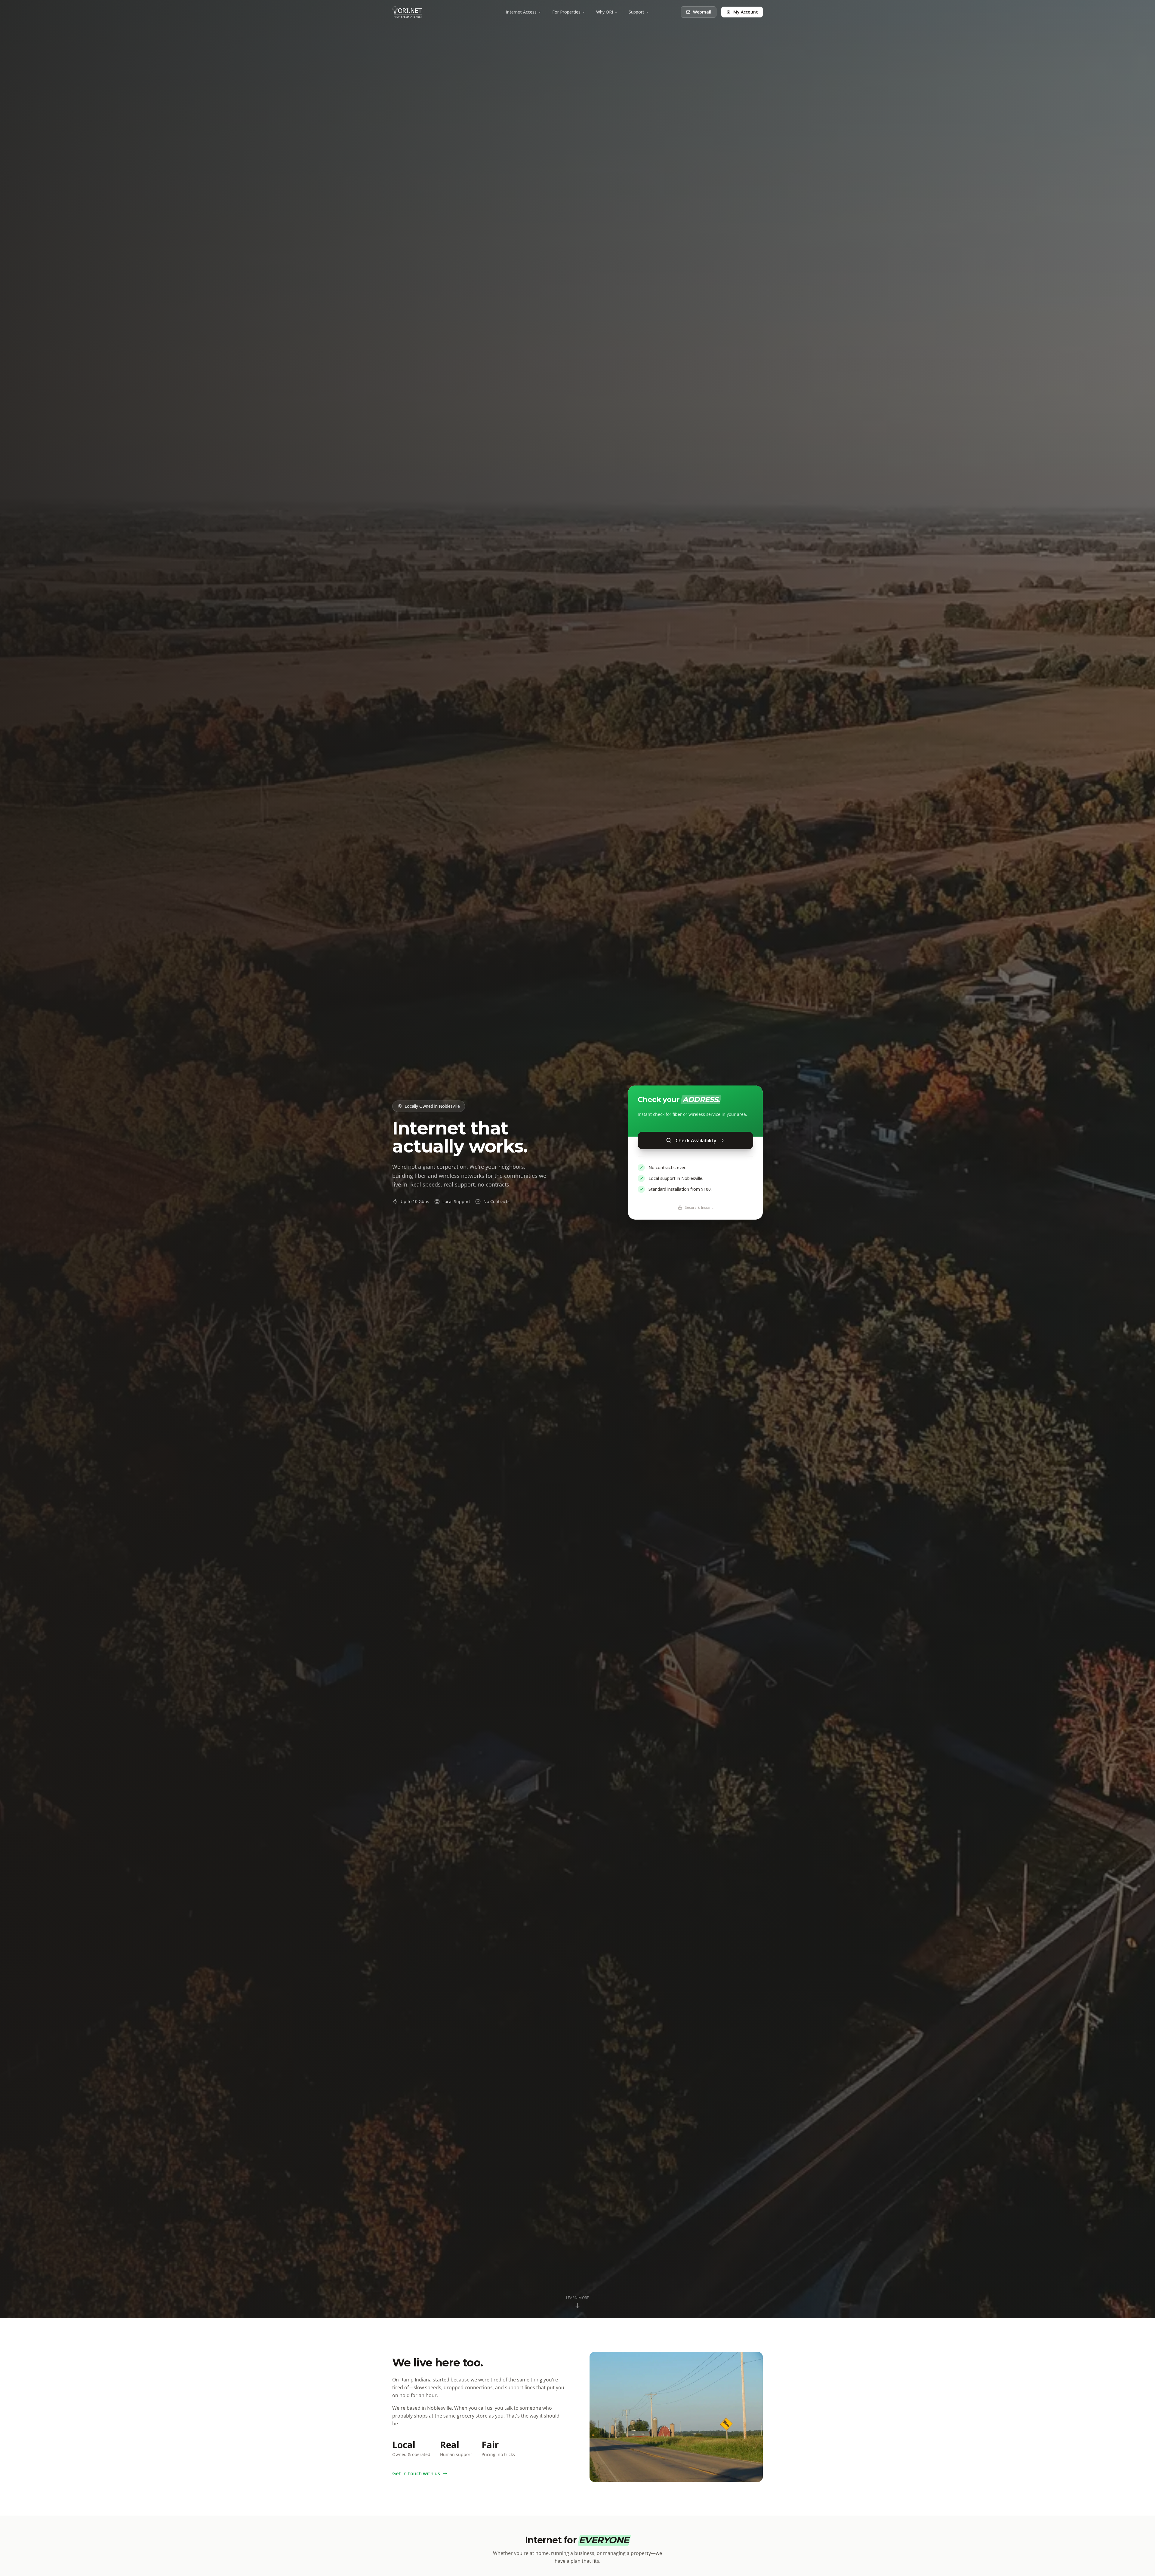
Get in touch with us (416, 2473)
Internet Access (521, 12)
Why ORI (605, 12)
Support (636, 12)
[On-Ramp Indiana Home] (407, 12)
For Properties (566, 12)
